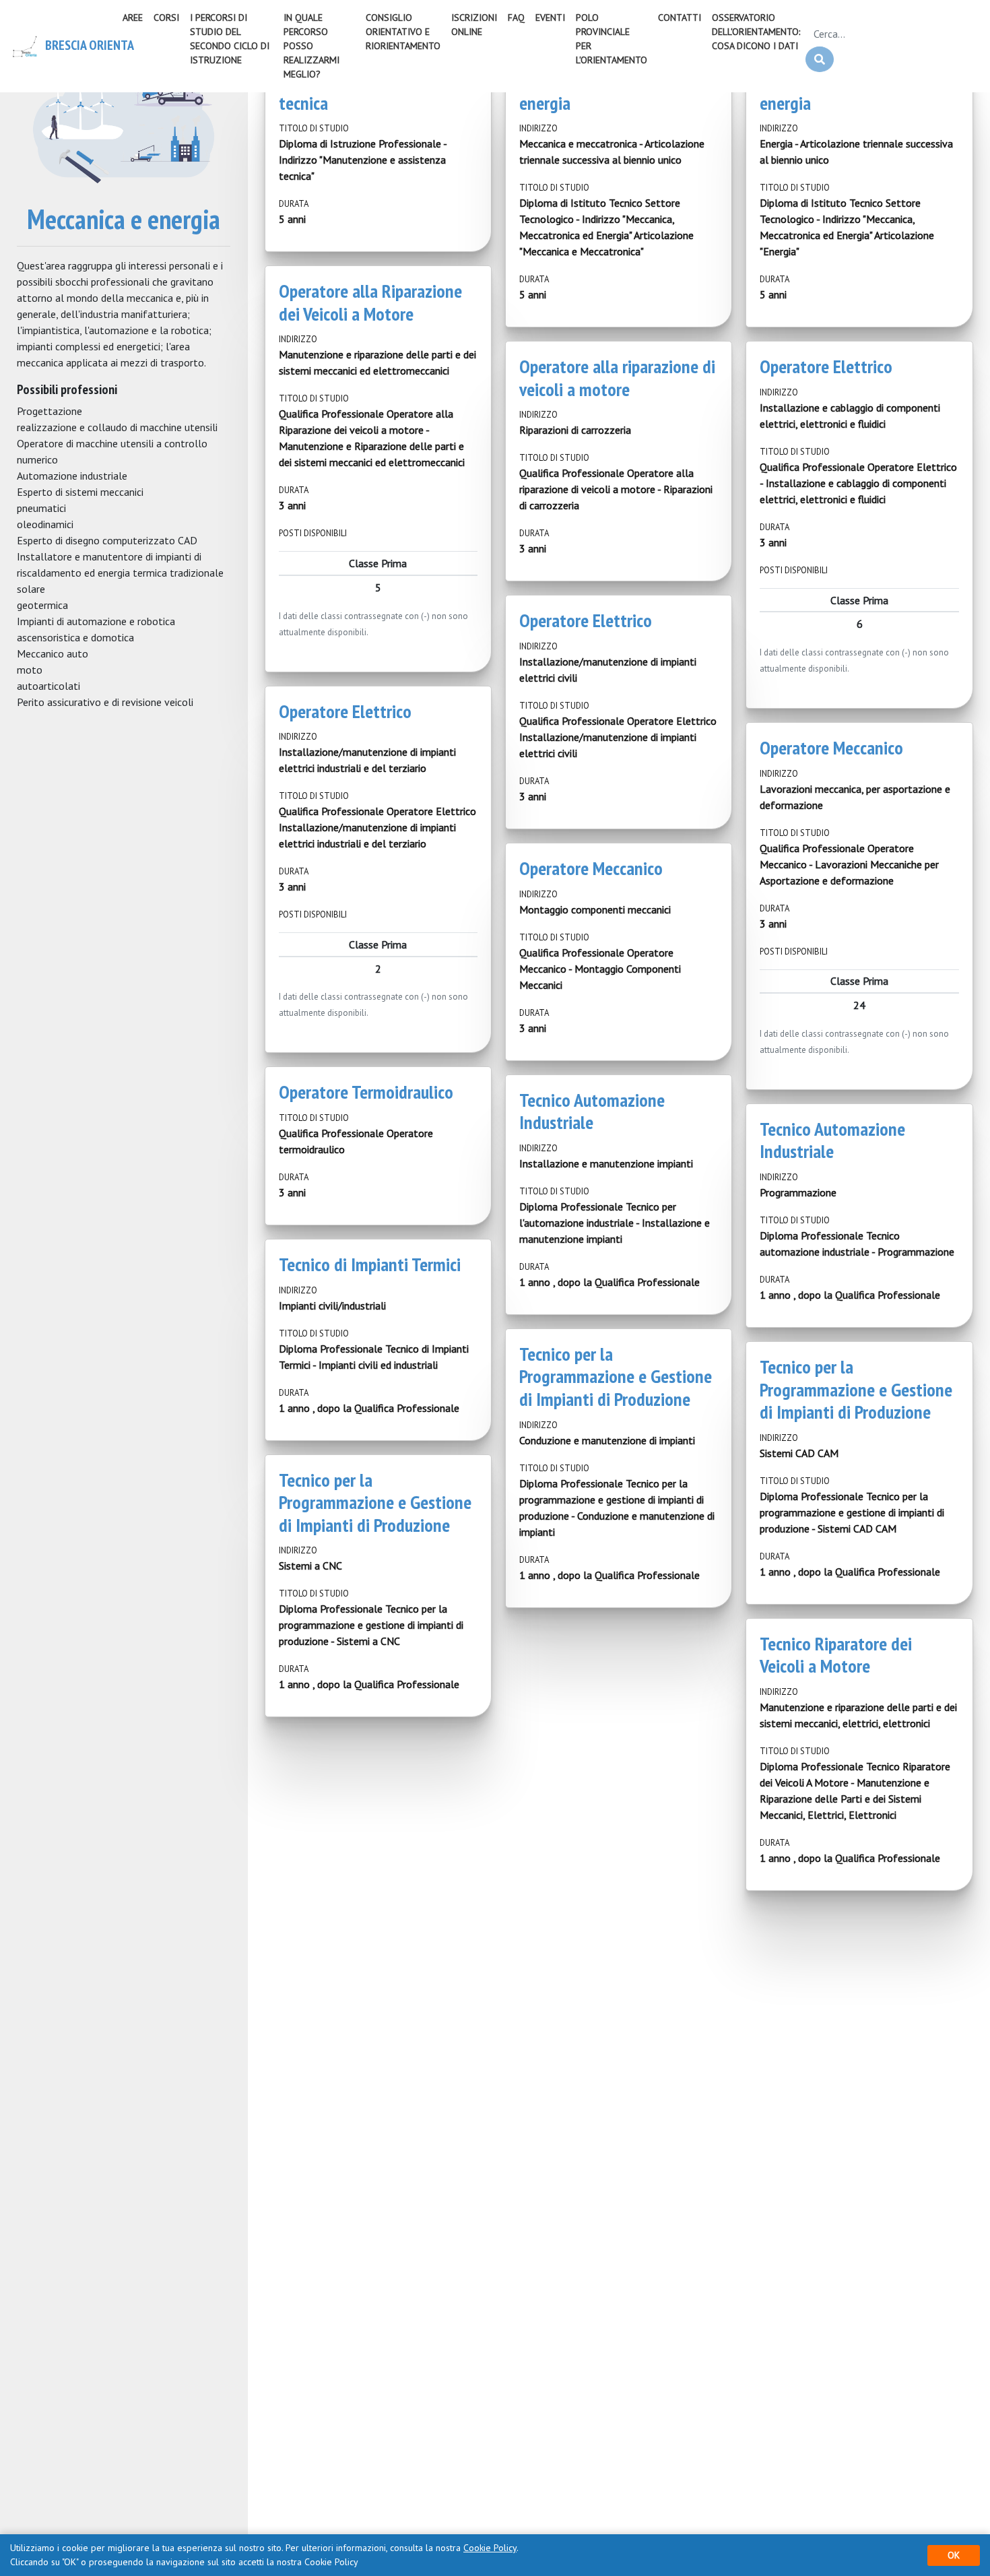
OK (954, 2555)
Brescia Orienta (76, 45)
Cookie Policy (490, 2548)
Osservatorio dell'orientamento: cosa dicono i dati (756, 32)
